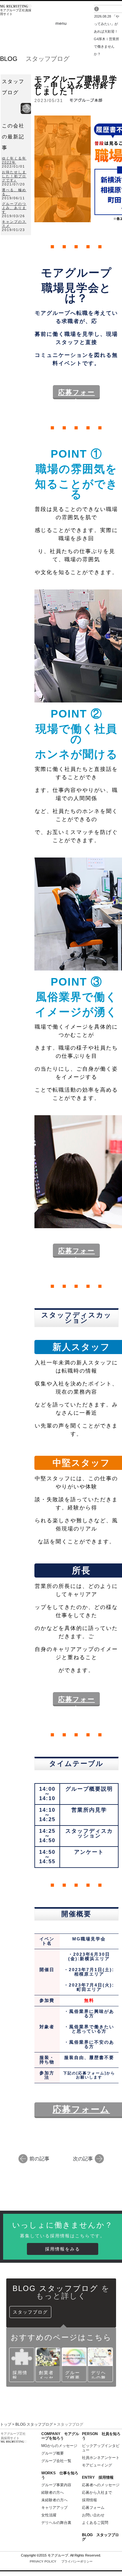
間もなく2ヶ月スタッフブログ (107, 24)
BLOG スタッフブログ (34, 2424)
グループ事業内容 (56, 2485)
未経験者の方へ (54, 2500)
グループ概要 (53, 2453)
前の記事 (39, 2158)
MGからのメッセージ (59, 2446)
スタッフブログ (30, 2312)
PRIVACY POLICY (61, 2561)
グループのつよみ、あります (14, 208)
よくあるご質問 (95, 2523)
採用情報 (89, 2500)
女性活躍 (49, 2515)
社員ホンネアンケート (101, 2458)
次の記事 (83, 2158)
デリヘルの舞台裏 (56, 2523)
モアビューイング (97, 2465)
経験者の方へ (53, 2493)
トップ (6, 2424)
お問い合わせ (93, 2515)
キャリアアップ (54, 2508)
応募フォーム (81, 2109)
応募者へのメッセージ (101, 2485)
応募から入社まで (97, 2493)
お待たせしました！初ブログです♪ (14, 176)
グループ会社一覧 (56, 2461)
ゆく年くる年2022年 (14, 160)
